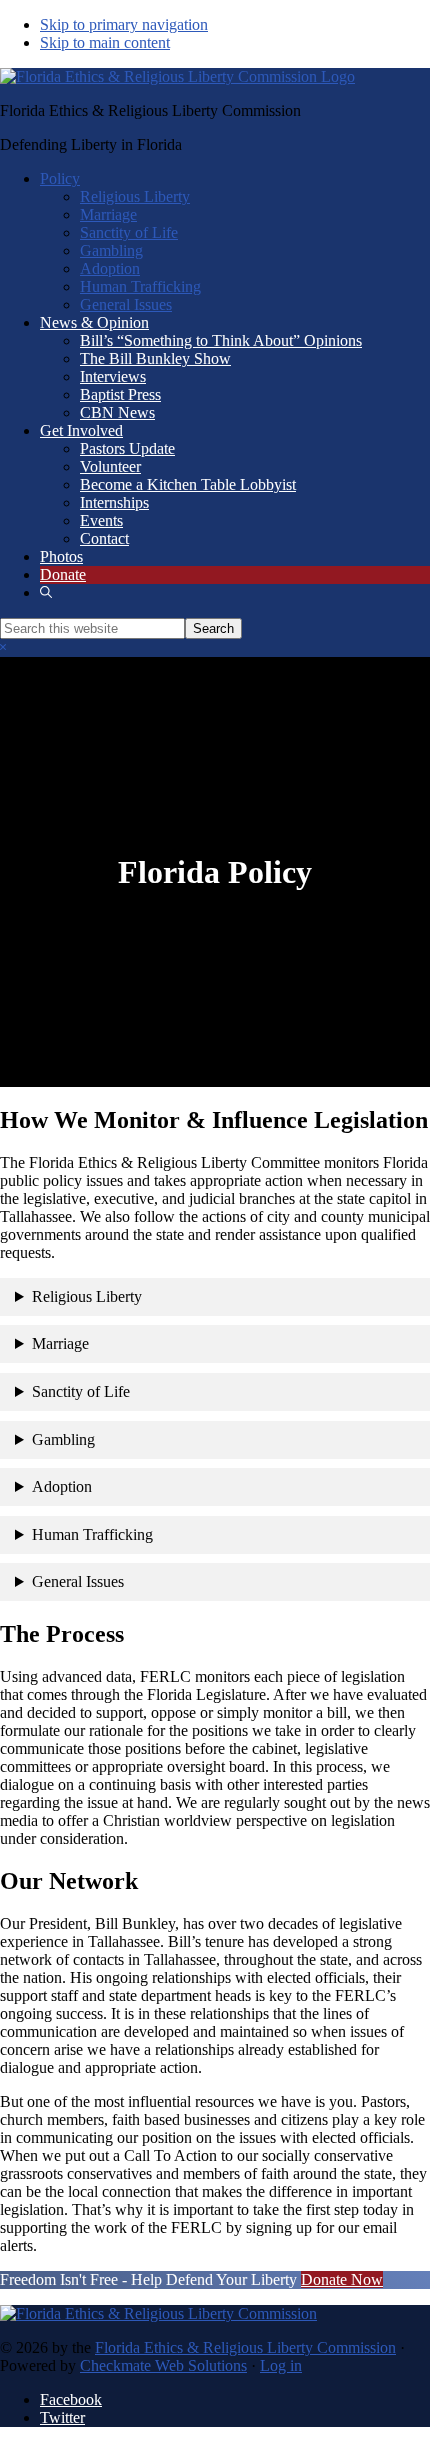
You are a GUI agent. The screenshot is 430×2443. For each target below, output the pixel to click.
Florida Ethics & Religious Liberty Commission (245, 2347)
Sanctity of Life (81, 1391)
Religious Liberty (87, 1296)
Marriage (60, 1343)
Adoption (62, 1486)
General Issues (78, 1581)
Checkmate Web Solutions (163, 2365)
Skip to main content (105, 42)
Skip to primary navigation (124, 24)
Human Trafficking (92, 1534)
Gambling (63, 1439)
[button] (46, 592)
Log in (281, 2365)
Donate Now (342, 2279)
